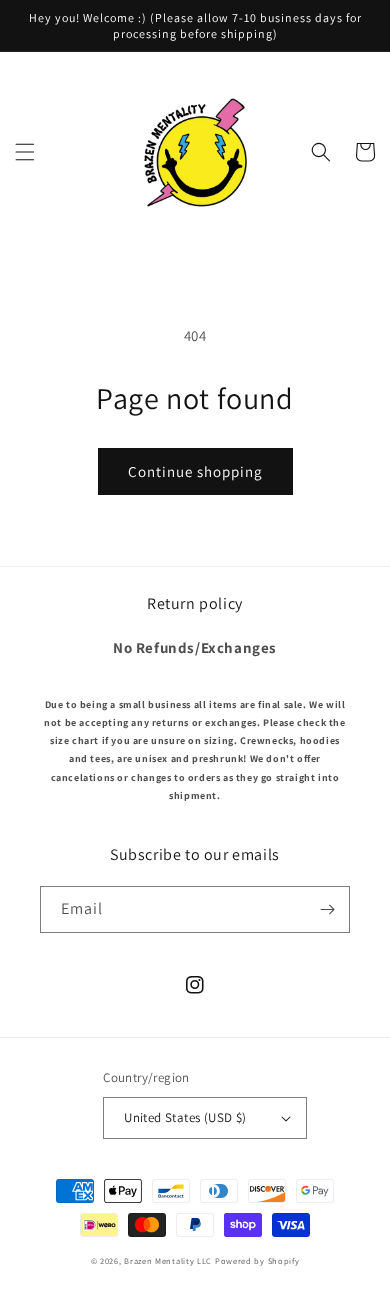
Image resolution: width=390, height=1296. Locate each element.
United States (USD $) (185, 1117)
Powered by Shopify (257, 1260)
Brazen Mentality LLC (168, 1260)
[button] (25, 152)
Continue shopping (195, 471)
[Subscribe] (327, 909)
